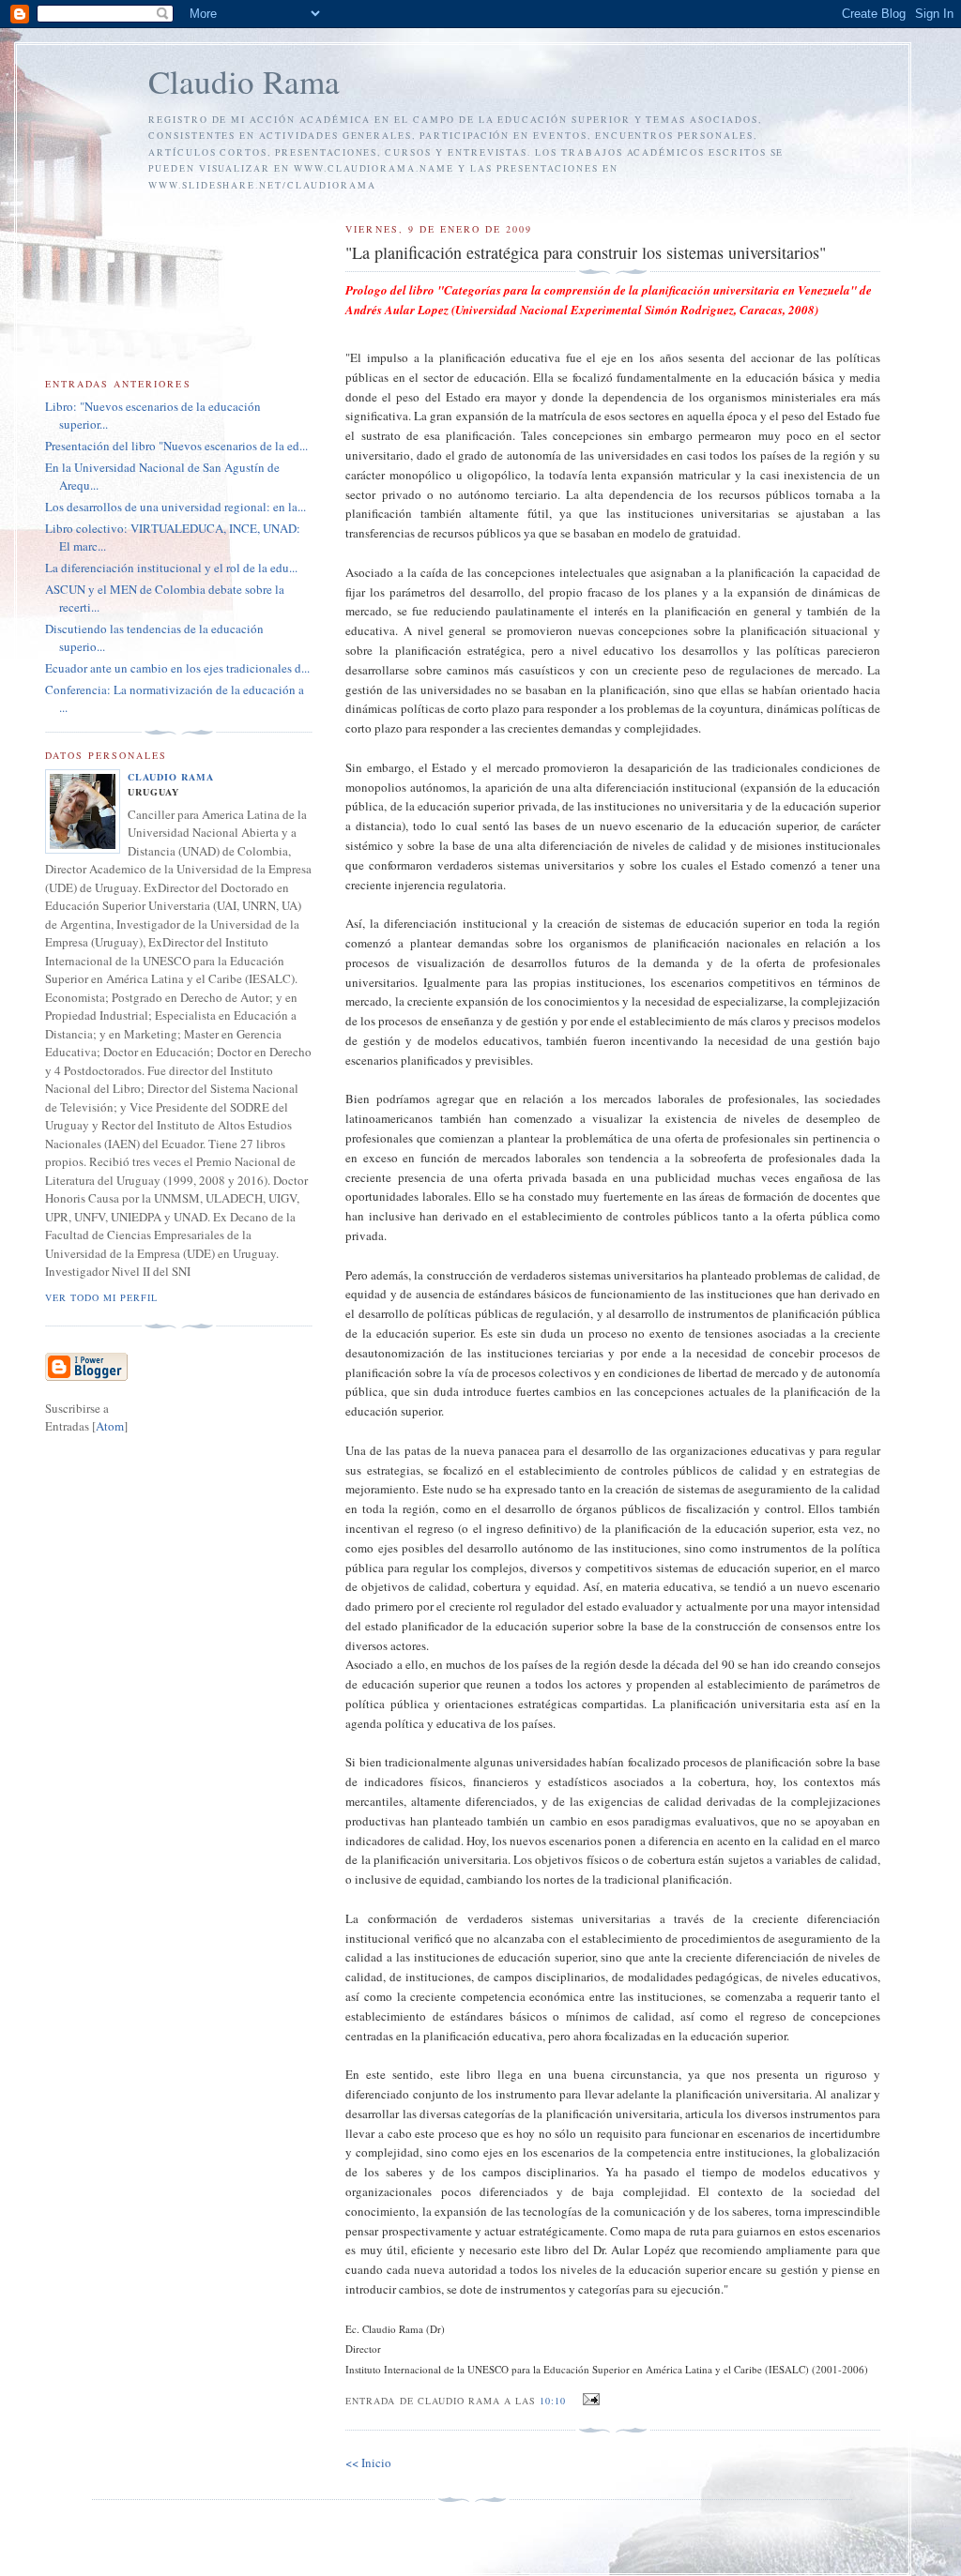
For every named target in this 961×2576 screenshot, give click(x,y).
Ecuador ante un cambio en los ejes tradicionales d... (177, 668)
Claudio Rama (244, 81)
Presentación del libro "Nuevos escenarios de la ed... (176, 446)
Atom (110, 1426)
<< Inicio (368, 2462)
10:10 (555, 2401)
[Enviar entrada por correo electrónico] (589, 2400)
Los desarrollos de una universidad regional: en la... (175, 507)
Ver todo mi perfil (101, 1297)
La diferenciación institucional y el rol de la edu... (171, 568)
